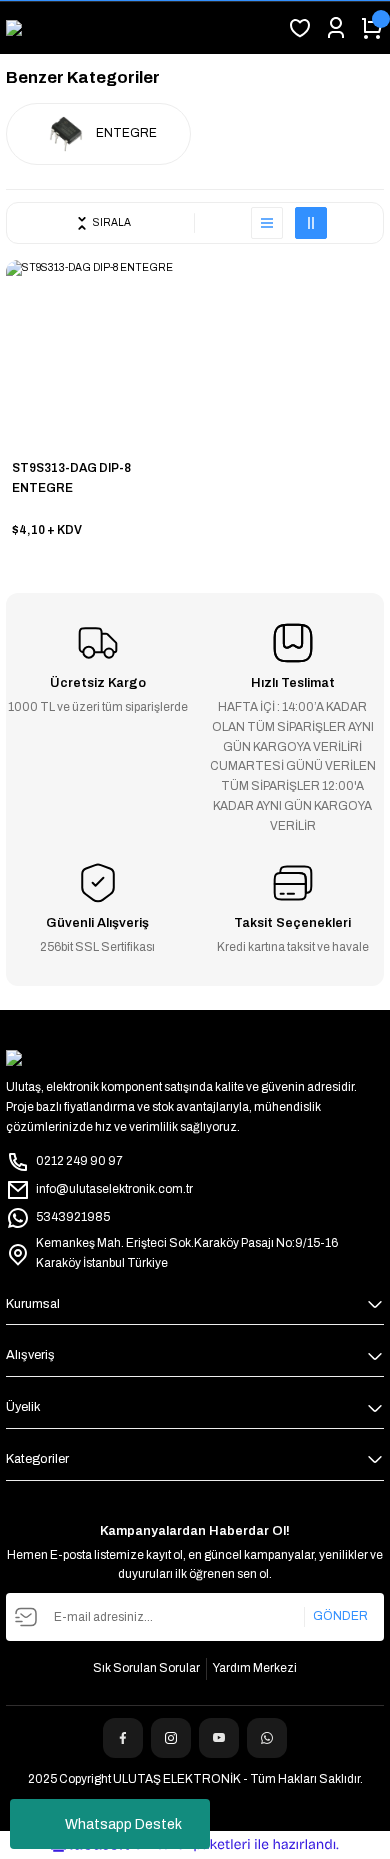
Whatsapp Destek (123, 1824)
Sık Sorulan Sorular (146, 1668)
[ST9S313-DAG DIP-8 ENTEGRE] (99, 353)
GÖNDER (340, 1616)
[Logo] (41, 28)
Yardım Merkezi (255, 1668)
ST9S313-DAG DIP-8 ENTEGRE (71, 478)
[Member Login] (336, 28)
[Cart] (372, 28)
